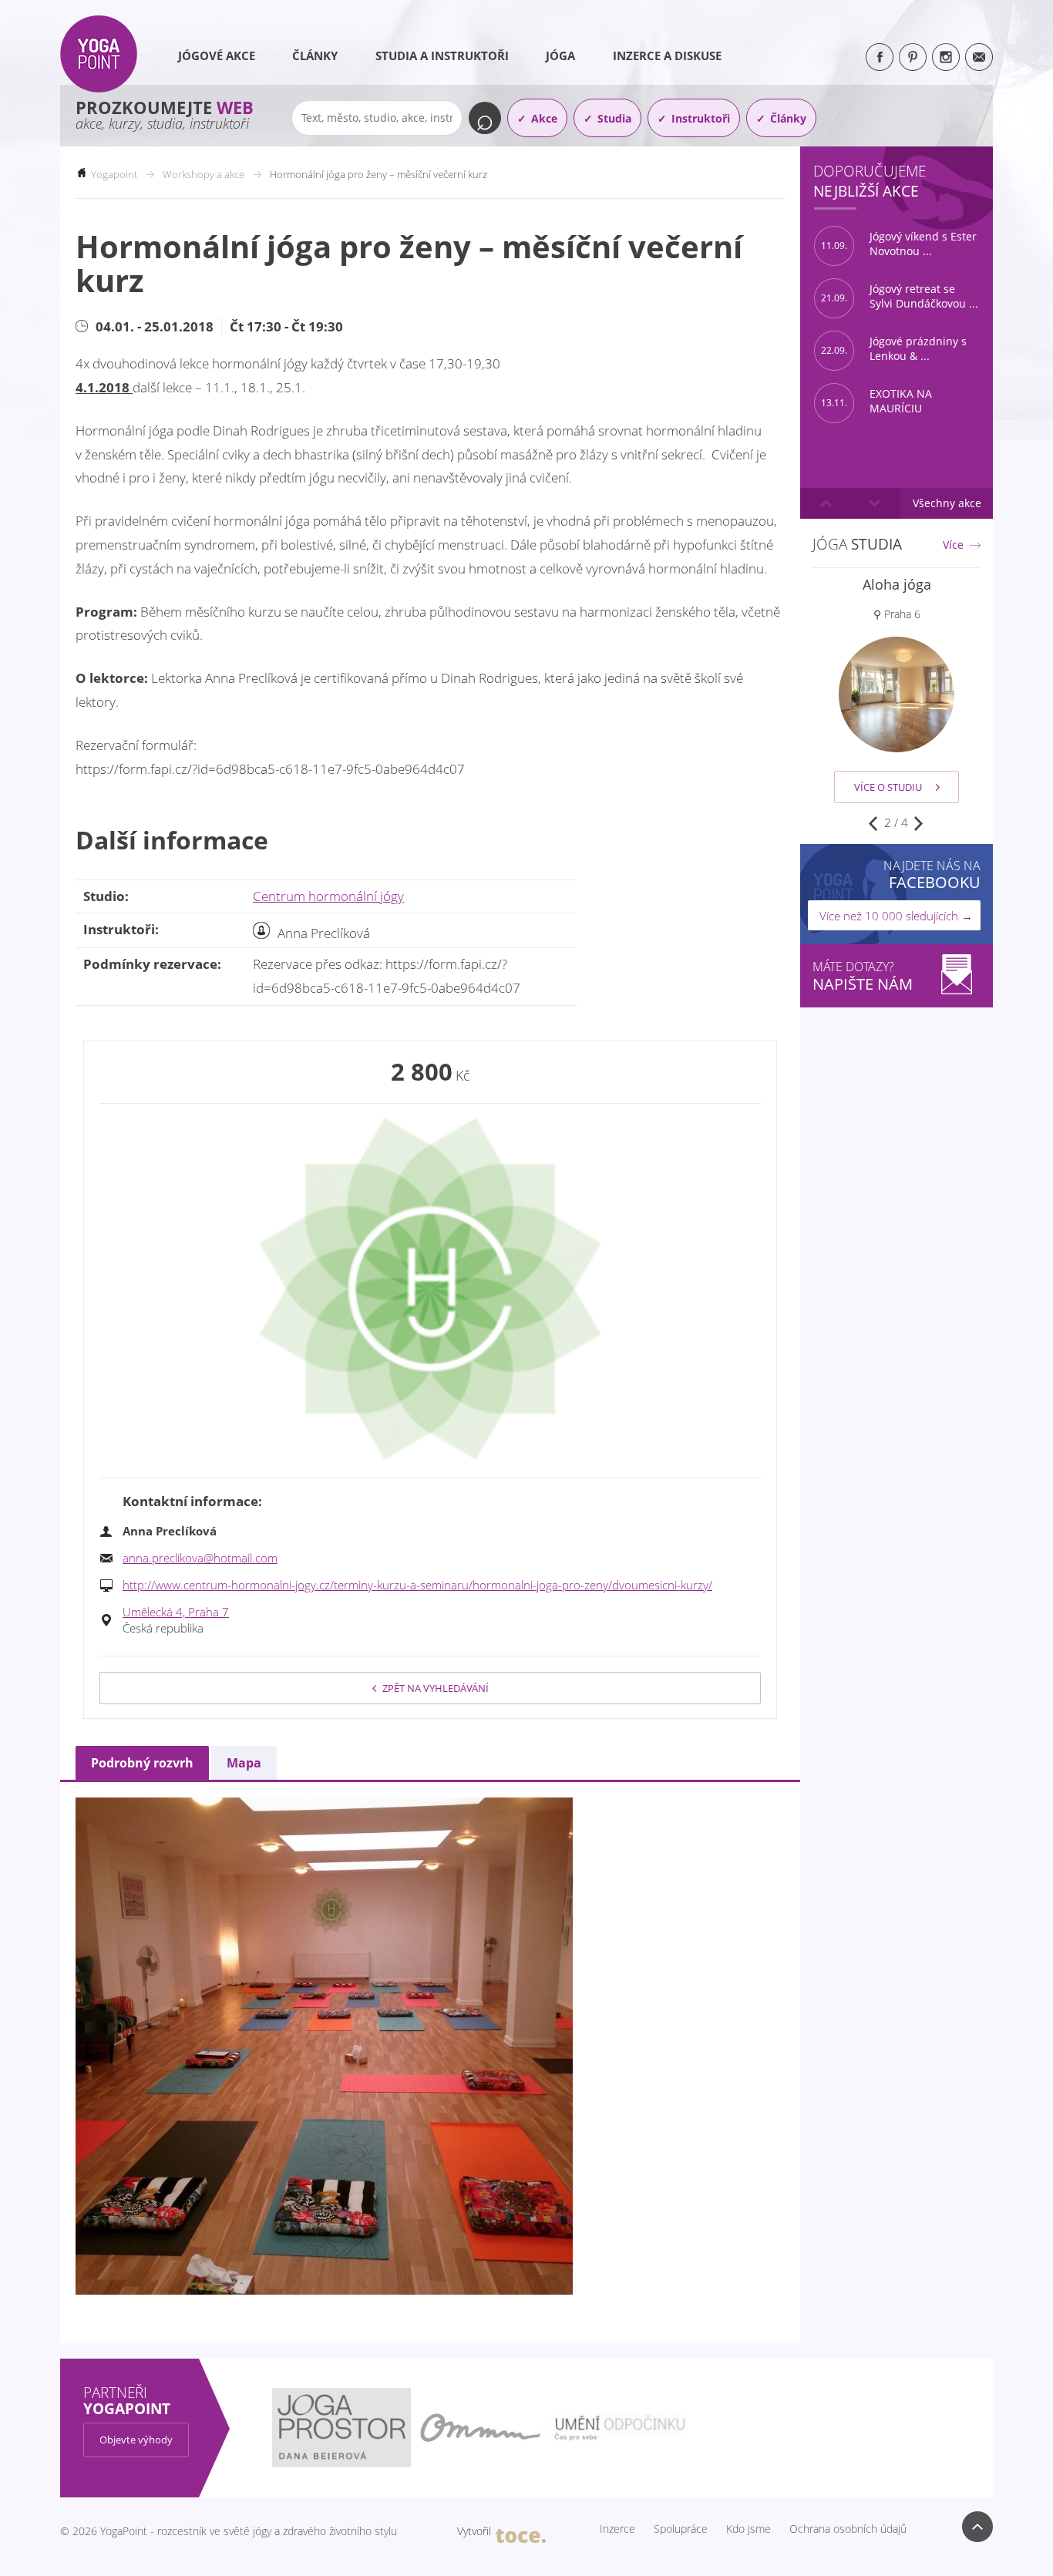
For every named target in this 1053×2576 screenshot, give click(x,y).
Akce (544, 118)
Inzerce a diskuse (667, 55)
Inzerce (617, 2529)
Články (315, 55)
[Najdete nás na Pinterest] (913, 57)
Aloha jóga (897, 584)
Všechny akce (947, 503)
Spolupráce (681, 2529)
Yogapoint (114, 174)
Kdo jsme (749, 2529)
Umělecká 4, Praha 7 (176, 1612)
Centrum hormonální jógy (328, 896)
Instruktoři (701, 118)
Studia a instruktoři (442, 55)
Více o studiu (888, 787)
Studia (614, 118)
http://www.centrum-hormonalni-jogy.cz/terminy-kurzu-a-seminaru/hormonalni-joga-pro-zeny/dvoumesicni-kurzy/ (417, 1585)
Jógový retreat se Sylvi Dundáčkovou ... (900, 296)
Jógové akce (217, 55)
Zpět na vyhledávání (436, 1688)
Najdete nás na (932, 874)
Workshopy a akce (204, 174)
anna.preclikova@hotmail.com (200, 1558)
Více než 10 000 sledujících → (896, 916)
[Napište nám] (979, 57)
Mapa (244, 1763)
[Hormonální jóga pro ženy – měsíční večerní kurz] (430, 1289)
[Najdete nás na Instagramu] (946, 57)
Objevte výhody (136, 2440)
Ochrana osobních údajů (848, 2529)
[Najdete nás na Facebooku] (880, 57)
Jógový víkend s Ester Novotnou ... (899, 244)
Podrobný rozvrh (142, 1763)
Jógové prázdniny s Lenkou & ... (894, 349)
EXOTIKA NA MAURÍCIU (876, 401)
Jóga (560, 55)
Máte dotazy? (863, 976)
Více (953, 545)
